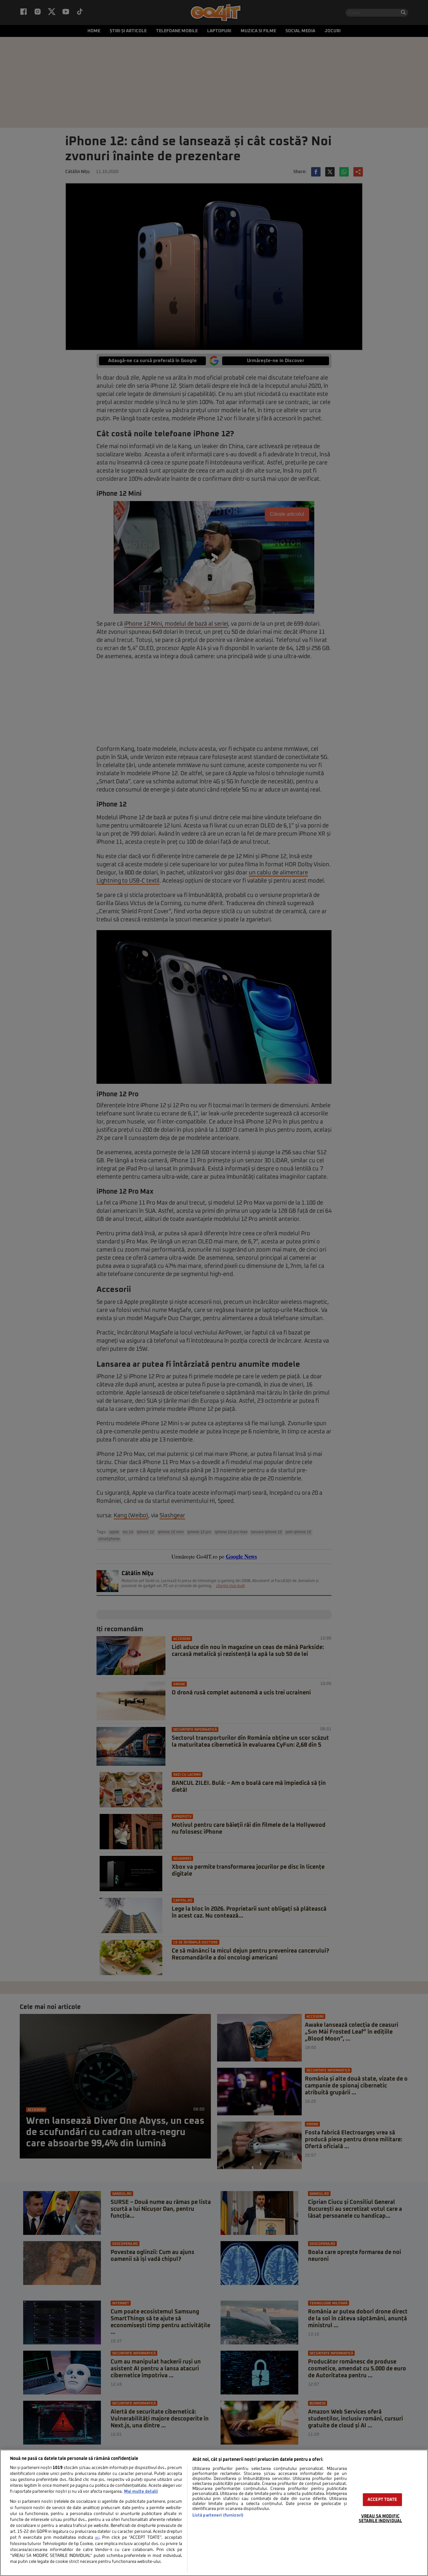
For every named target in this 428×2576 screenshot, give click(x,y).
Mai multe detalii (141, 2492)
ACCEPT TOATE (382, 2500)
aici (97, 2538)
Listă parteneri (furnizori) (218, 2515)
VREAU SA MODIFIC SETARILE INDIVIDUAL (380, 2519)
